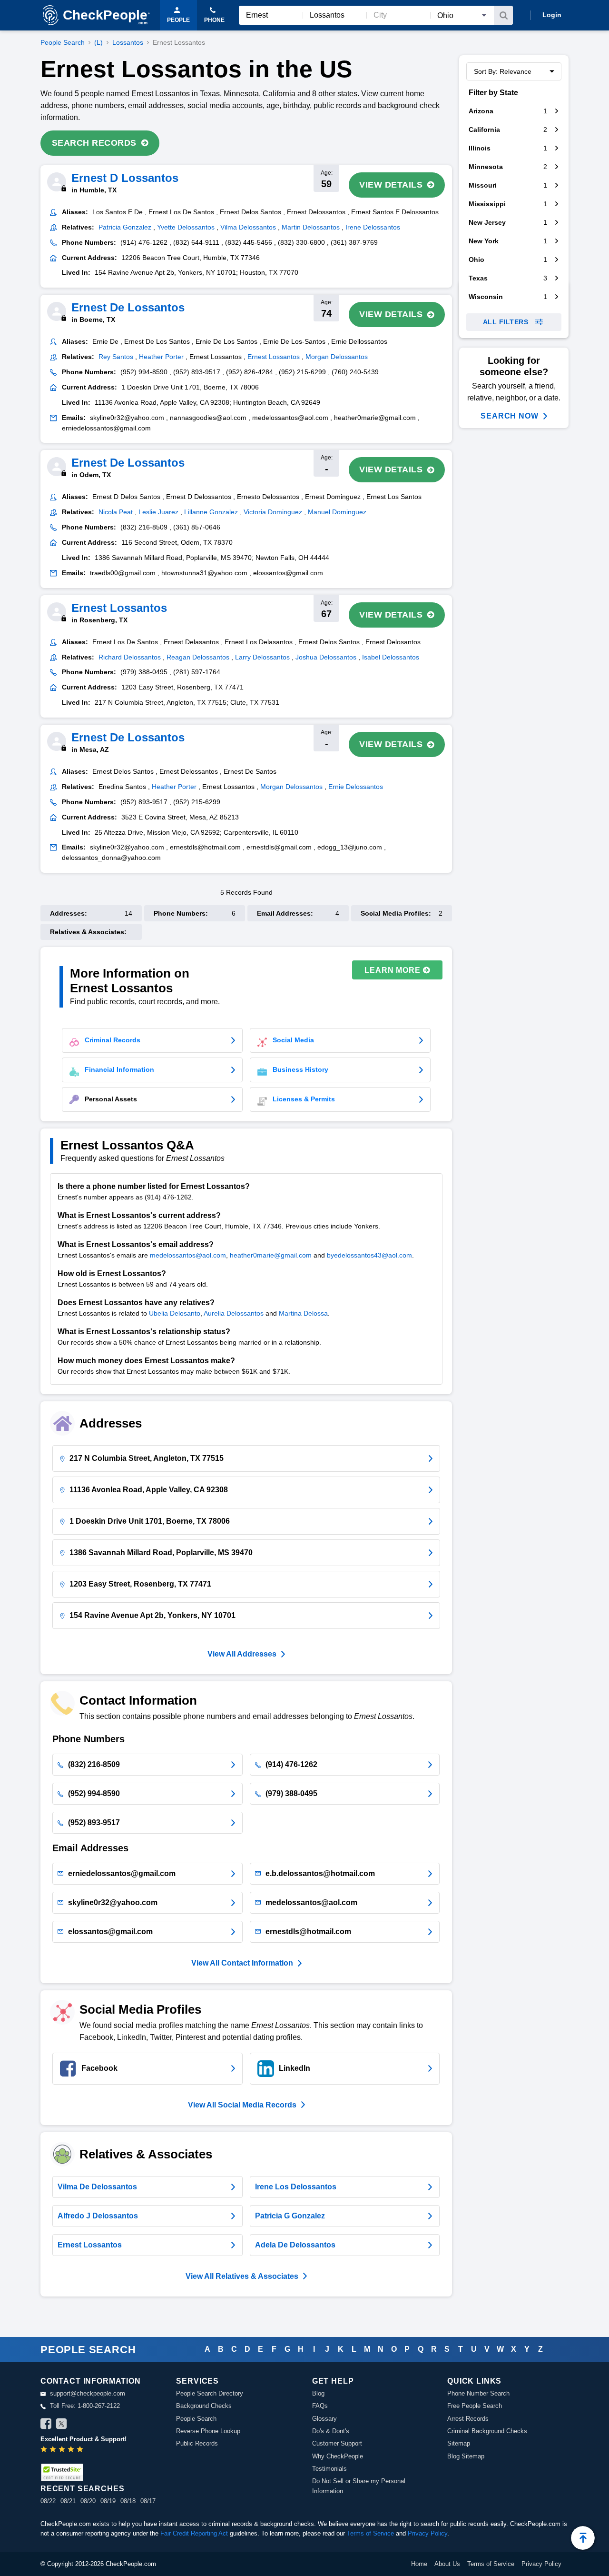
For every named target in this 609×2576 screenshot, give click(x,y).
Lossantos (128, 42)
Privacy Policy (427, 2533)
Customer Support (337, 2443)
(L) (98, 42)
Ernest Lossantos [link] (274, 357)
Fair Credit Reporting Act (194, 2533)
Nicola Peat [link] (116, 512)
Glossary (324, 2419)
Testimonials (329, 2469)
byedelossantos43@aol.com (369, 1255)
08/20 (88, 2501)
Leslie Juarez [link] (158, 512)
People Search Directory (210, 2393)
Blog (318, 2393)
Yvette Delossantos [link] (186, 227)
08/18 (128, 2501)
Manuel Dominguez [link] (337, 512)
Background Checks (204, 2406)
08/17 (148, 2501)
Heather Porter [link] (161, 357)
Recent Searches (82, 2489)
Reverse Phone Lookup (208, 2431)
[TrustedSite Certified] (62, 2472)
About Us (447, 2564)
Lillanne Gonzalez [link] (211, 512)
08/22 (48, 2501)
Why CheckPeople (338, 2456)
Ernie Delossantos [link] (356, 787)
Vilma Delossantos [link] (248, 227)
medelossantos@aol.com (188, 1255)
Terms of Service (370, 2533)
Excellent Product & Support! (83, 2439)
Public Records (197, 2443)
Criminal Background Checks (487, 2431)
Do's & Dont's (331, 2431)
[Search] (503, 15)
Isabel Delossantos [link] (391, 657)
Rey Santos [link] (116, 357)
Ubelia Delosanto (175, 1313)
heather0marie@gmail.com (271, 1255)
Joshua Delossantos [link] (326, 657)
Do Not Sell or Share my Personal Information (359, 2486)
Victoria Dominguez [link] (273, 512)
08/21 (68, 2501)
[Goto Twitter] (61, 2425)
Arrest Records (468, 2419)
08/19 (108, 2501)
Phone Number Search (478, 2393)
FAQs (320, 2406)
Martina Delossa (303, 1313)
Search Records (94, 143)
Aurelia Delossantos (234, 1313)
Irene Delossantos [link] (373, 227)
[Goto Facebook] (46, 2425)
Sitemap (459, 2443)
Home (419, 2564)
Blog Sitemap (466, 2456)
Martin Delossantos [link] (311, 227)
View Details (391, 185)
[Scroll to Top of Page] (583, 2538)
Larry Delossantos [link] (262, 657)
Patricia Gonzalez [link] (125, 227)
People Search (63, 42)
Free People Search (475, 2406)
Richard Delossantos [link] (130, 657)
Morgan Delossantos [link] (337, 357)
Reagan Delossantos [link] (198, 657)
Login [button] (552, 15)
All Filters (506, 322)
